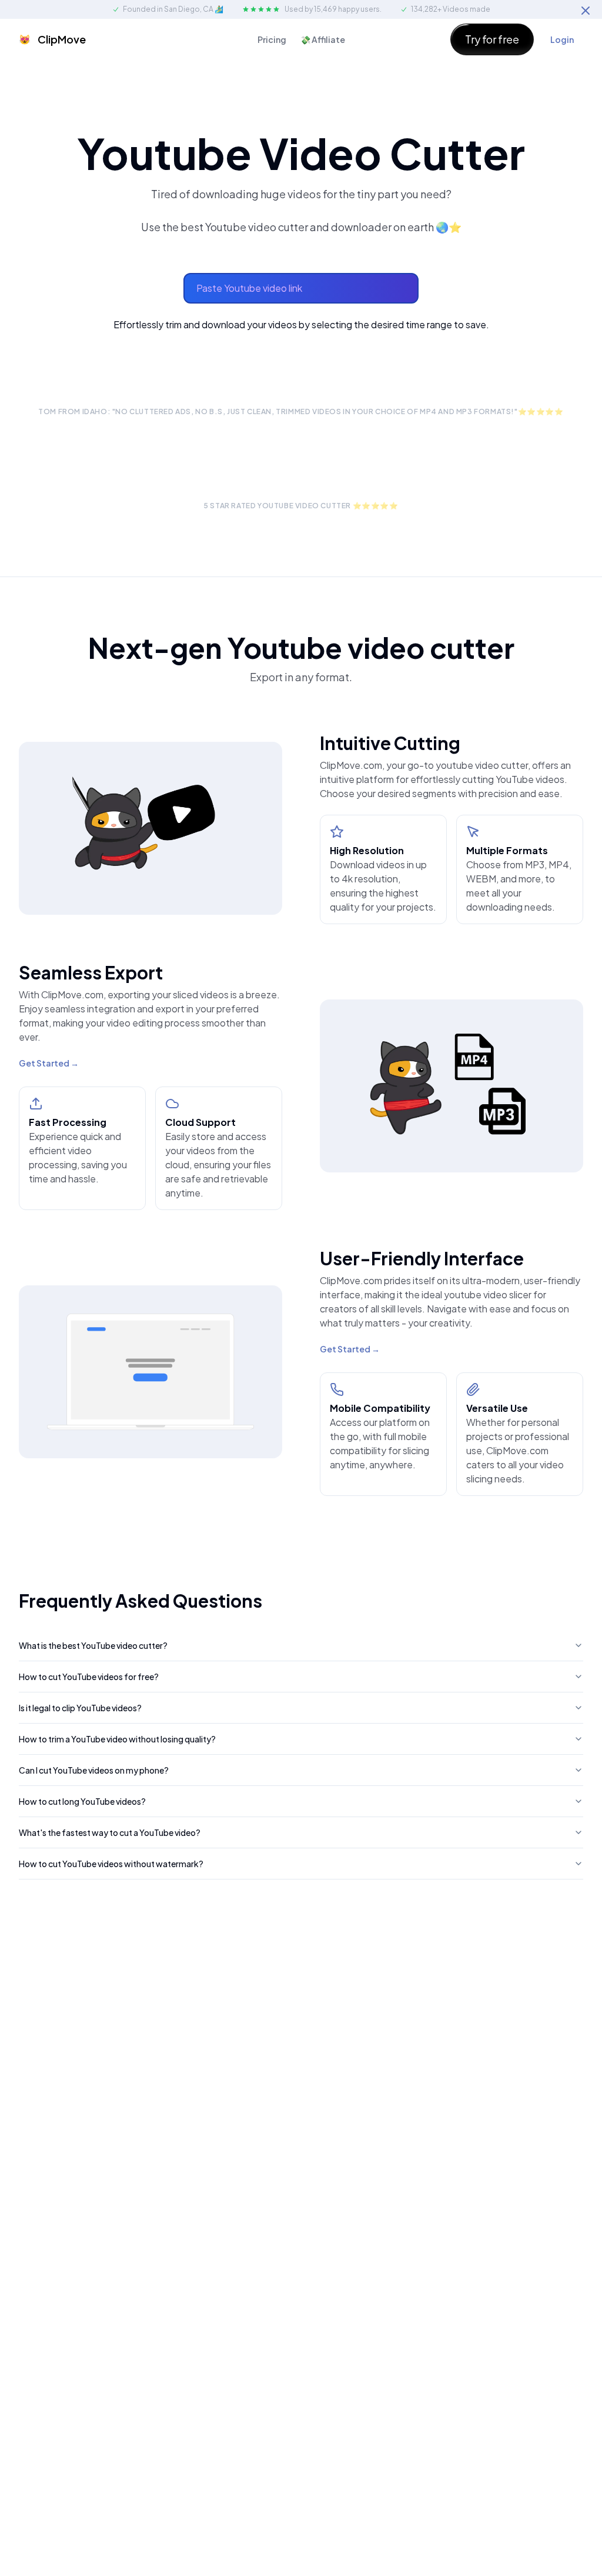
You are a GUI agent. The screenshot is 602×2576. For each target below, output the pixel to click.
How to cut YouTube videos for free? (89, 1677)
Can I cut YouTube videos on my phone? (94, 1770)
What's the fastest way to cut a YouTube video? (110, 1832)
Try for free (492, 39)
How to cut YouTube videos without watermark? (111, 1864)
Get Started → (49, 1063)
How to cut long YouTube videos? (82, 1801)
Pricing (272, 39)
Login (562, 39)
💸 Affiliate (323, 39)
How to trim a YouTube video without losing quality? (117, 1739)
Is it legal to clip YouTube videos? (80, 1708)
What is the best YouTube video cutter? (93, 1645)
